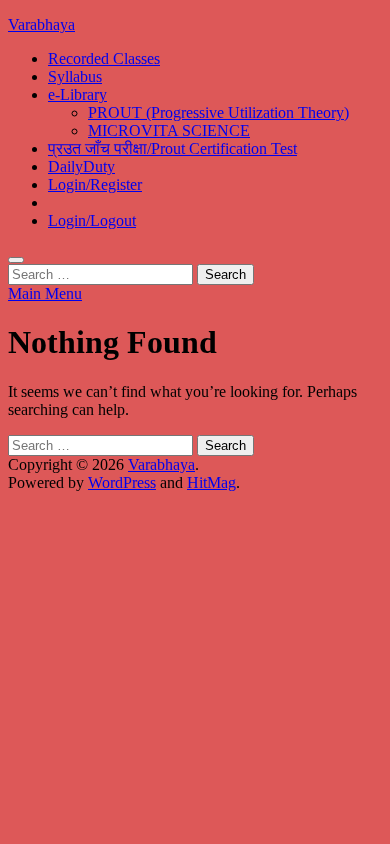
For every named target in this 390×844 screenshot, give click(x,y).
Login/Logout (92, 220)
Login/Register (95, 184)
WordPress (122, 482)
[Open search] (16, 260)
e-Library (77, 94)
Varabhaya (41, 24)
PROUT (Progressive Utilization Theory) (218, 112)
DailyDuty (81, 166)
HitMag (211, 482)
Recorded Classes (104, 58)
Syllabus (75, 76)
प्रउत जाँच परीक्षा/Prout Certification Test (172, 148)
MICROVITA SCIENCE (169, 130)
